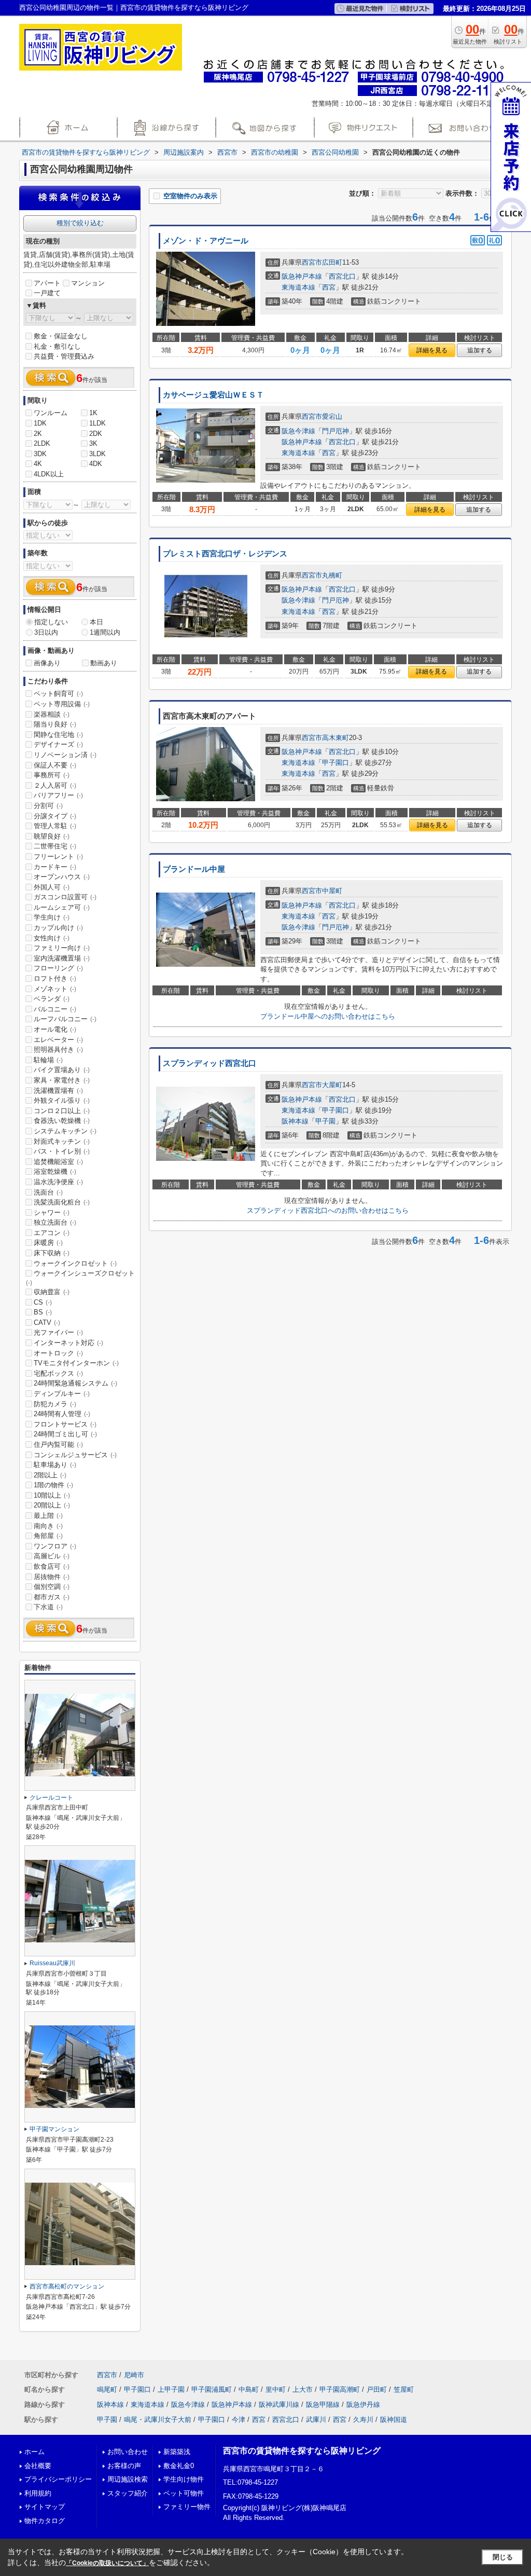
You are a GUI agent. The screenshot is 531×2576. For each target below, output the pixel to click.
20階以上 (52, 1505)
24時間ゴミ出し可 (65, 1434)
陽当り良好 (55, 724)
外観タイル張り (62, 1100)
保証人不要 (55, 765)
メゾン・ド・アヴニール (206, 241)
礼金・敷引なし (57, 346)
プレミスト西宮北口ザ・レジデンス (225, 554)
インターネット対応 (68, 1343)
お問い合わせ (128, 2452)
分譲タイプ (55, 816)
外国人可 (52, 887)
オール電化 (55, 1029)
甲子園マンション (54, 2129)
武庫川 (316, 2420)
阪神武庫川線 (279, 2404)
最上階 (48, 1516)
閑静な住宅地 (58, 735)
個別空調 (52, 1587)
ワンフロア (55, 1546)
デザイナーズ (58, 744)
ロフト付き (55, 978)
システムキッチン (65, 1131)
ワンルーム (51, 413)
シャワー (52, 1212)
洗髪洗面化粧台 (62, 1202)
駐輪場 (48, 1060)
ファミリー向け (62, 948)
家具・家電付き (62, 1080)
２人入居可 (55, 785)
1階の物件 (53, 1485)
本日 (96, 622)
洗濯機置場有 (58, 1091)
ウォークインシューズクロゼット (80, 1278)
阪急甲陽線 (323, 2404)
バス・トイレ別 (62, 1151)
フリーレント (58, 857)
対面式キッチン (62, 1141)
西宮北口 (342, 276)
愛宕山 (332, 416)
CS (43, 1302)
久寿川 (363, 2420)
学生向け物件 (184, 2479)
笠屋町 (404, 2389)
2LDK (42, 443)
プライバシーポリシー (58, 2479)
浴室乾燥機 (55, 1171)
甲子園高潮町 (340, 2389)
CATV (47, 1323)
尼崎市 (134, 2375)
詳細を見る (432, 350)
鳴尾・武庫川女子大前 (158, 2420)
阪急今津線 (298, 431)
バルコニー (55, 1009)
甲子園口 (336, 763)
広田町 (332, 262)
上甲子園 (171, 2389)
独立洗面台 (55, 1222)
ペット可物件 (184, 2493)
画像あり (47, 663)
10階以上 (52, 1495)
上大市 (303, 2389)
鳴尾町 (107, 2389)
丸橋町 (332, 575)
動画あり (104, 663)
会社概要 (38, 2466)
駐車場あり (55, 1465)
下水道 (48, 1607)
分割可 (48, 806)
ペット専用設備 (62, 704)
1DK (40, 423)
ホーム (34, 2452)
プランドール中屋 (194, 869)
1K (93, 413)
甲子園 (325, 1121)
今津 (239, 2420)
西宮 (329, 287)
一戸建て (47, 293)
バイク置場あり (62, 1070)
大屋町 (332, 1085)
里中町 (276, 2389)
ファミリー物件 (187, 2507)
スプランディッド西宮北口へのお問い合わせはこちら (328, 1210)
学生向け (52, 917)
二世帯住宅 (55, 846)
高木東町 (336, 738)
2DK (96, 434)
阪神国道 (394, 2420)
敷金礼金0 (179, 2466)
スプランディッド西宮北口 (209, 1063)
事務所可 (52, 775)
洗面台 (48, 1192)
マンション (88, 283)
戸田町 (377, 2389)
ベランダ (52, 999)
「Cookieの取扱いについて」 (107, 2563)
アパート (47, 283)
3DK (40, 454)
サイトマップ (45, 2507)
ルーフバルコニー (65, 1019)
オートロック (58, 1353)
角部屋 (48, 1536)
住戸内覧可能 (58, 1444)
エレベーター (58, 1040)
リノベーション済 (65, 755)
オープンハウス (62, 877)
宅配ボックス (58, 1373)
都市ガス (52, 1597)
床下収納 (52, 1253)
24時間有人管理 (62, 1414)
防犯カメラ (55, 1404)
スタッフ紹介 (128, 2493)
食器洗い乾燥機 (62, 1121)
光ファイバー (58, 1332)
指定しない (51, 622)
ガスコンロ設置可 (65, 897)
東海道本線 (298, 287)
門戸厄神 (336, 431)
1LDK (97, 423)
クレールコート (51, 1798)
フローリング (58, 968)
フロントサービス (65, 1424)
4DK (96, 464)
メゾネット (55, 989)
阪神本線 (295, 1121)
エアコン (52, 1233)
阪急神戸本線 (302, 276)
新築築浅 (177, 2452)
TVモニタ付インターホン (76, 1363)
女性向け (52, 938)
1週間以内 (105, 632)
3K (93, 443)
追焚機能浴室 (58, 1162)
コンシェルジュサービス (75, 1455)
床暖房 (48, 1243)
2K (38, 434)
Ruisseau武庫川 (52, 1963)
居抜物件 (52, 1577)
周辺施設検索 (128, 2479)
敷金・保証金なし (61, 336)
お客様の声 (124, 2466)
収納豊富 (52, 1292)
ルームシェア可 (62, 907)
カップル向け (58, 928)
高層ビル (52, 1556)
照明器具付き (58, 1050)
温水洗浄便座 (58, 1182)
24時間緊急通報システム (75, 1383)
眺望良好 (52, 836)
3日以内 (46, 632)
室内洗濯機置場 (62, 958)
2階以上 (50, 1475)
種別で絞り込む (80, 223)
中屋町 (332, 891)
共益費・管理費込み (64, 356)
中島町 (249, 2389)
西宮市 (312, 262)
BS (43, 1312)
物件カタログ (45, 2521)
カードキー (55, 867)
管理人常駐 (55, 826)
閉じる (503, 2557)
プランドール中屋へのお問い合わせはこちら (328, 1016)
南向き (48, 1526)
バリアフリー (58, 795)
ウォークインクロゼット (75, 1263)
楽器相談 (52, 714)
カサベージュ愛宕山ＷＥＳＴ (213, 395)
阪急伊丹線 (363, 2404)
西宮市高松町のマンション (67, 2286)
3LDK (97, 454)
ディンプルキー (62, 1394)
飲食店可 (52, 1566)
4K (38, 464)
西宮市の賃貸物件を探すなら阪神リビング (302, 2451)
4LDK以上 (49, 474)
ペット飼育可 (58, 694)
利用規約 (38, 2493)
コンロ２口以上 (62, 1111)
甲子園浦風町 (212, 2389)
